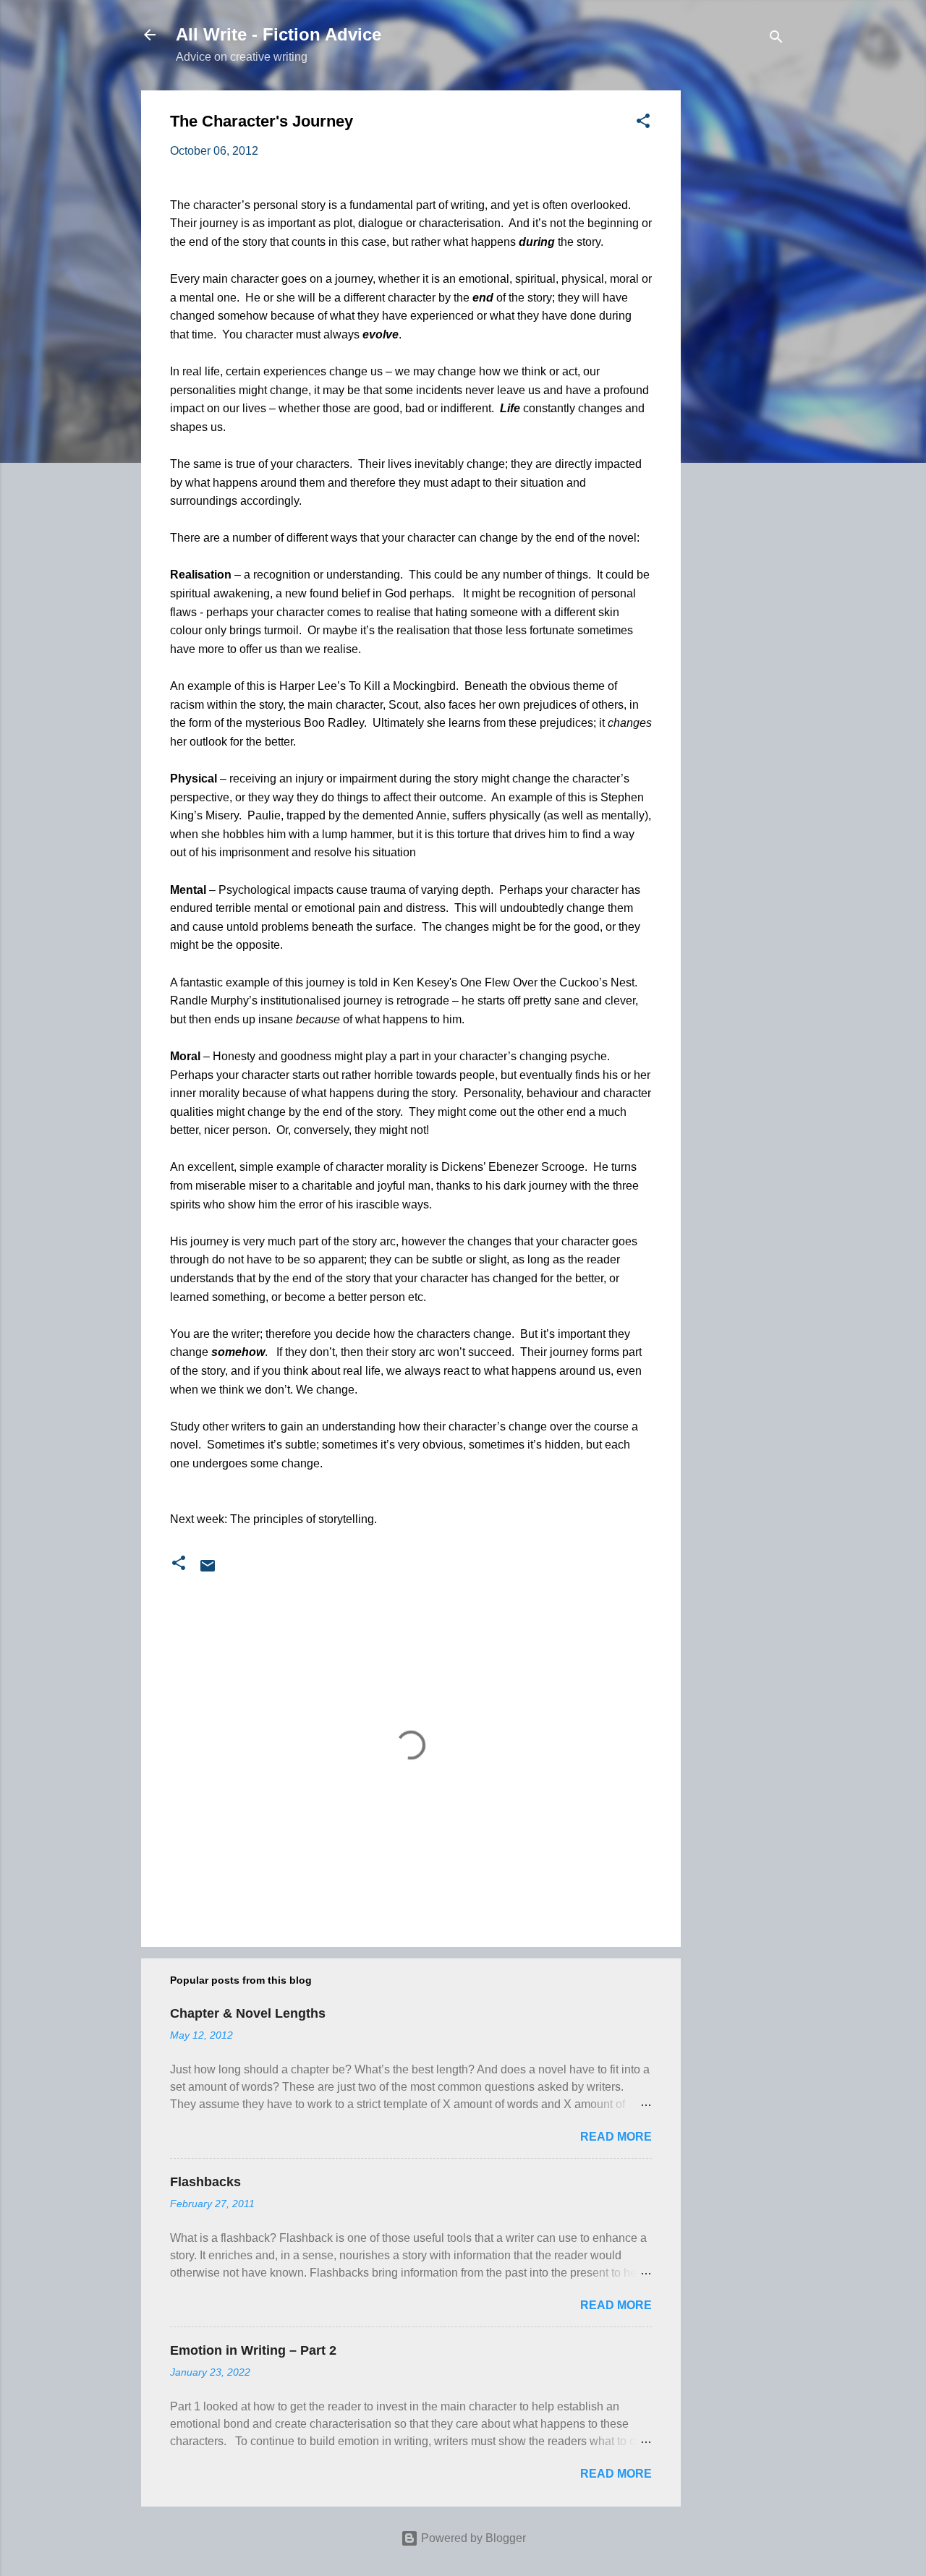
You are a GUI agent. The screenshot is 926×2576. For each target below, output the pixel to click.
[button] (643, 123)
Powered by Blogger (472, 2538)
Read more (616, 2137)
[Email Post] (208, 1570)
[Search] (776, 39)
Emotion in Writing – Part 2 (253, 2350)
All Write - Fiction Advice (279, 34)
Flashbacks (205, 2182)
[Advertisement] (739, 307)
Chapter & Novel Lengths (248, 2013)
